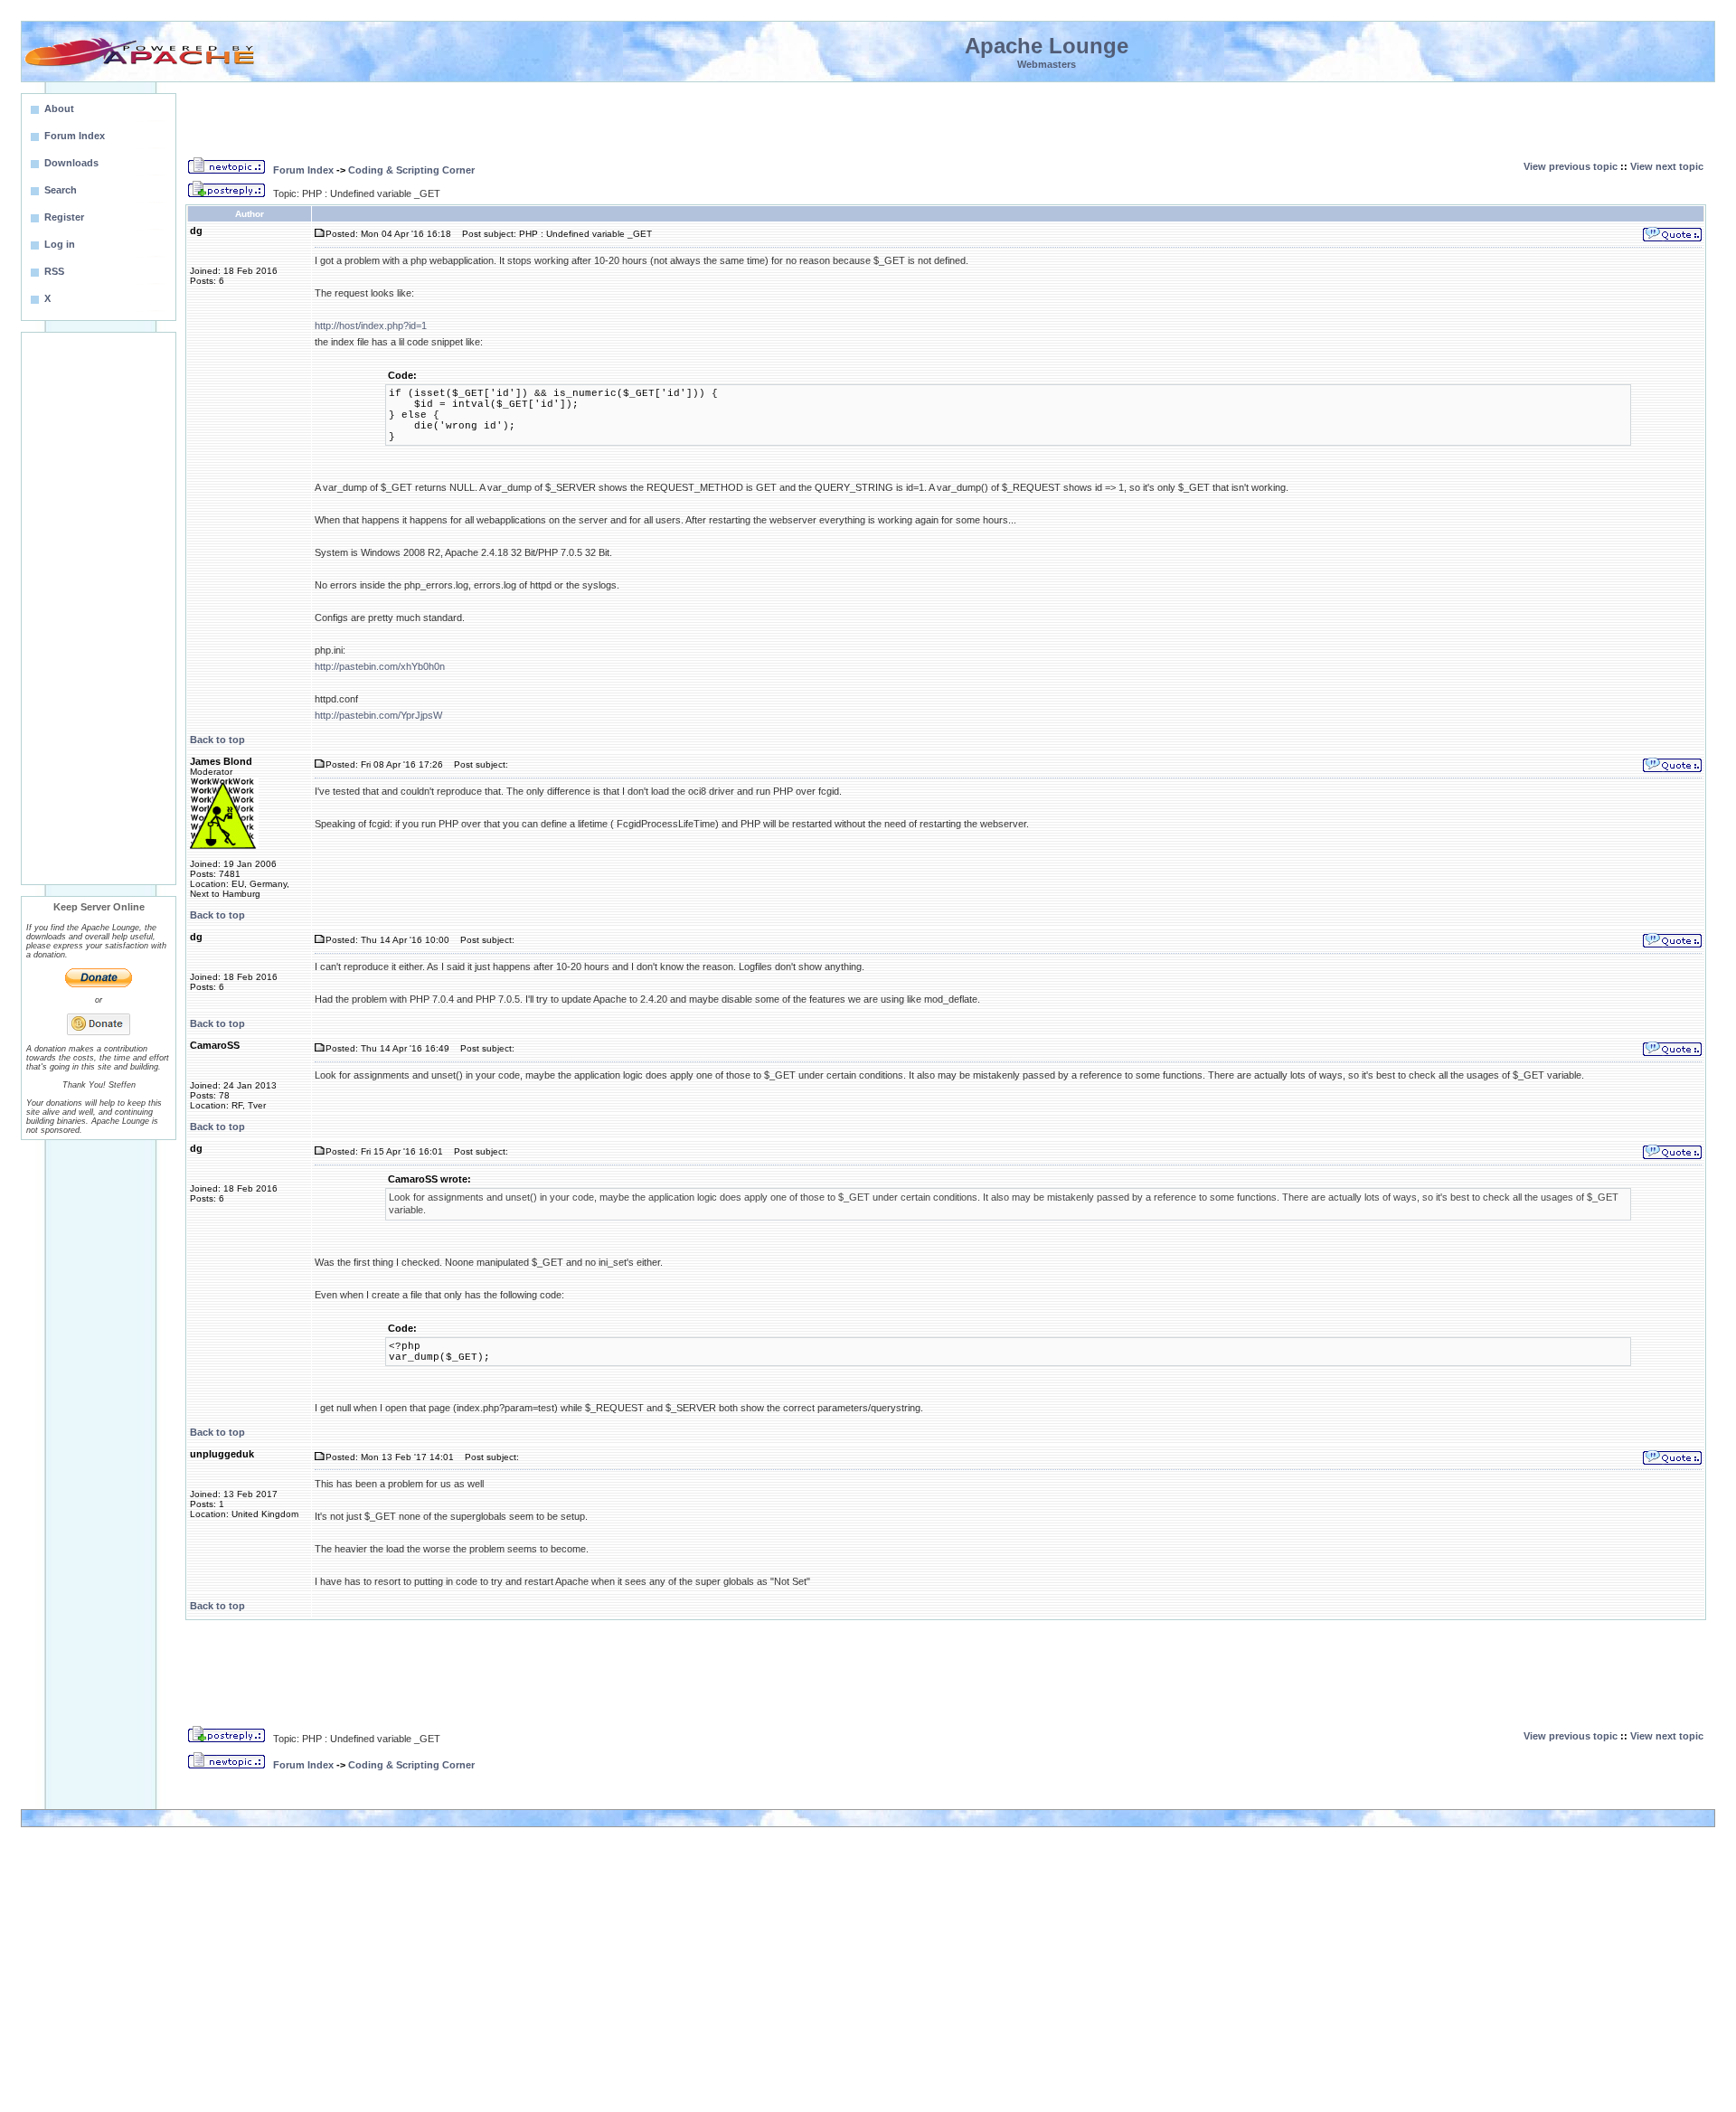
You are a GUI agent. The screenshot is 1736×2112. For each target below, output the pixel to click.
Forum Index (303, 170)
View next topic (1667, 166)
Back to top (217, 740)
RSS (54, 271)
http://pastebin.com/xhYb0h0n (380, 666)
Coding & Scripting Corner (411, 170)
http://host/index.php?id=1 (371, 325)
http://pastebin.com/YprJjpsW (378, 715)
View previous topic (1571, 166)
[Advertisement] (99, 608)
